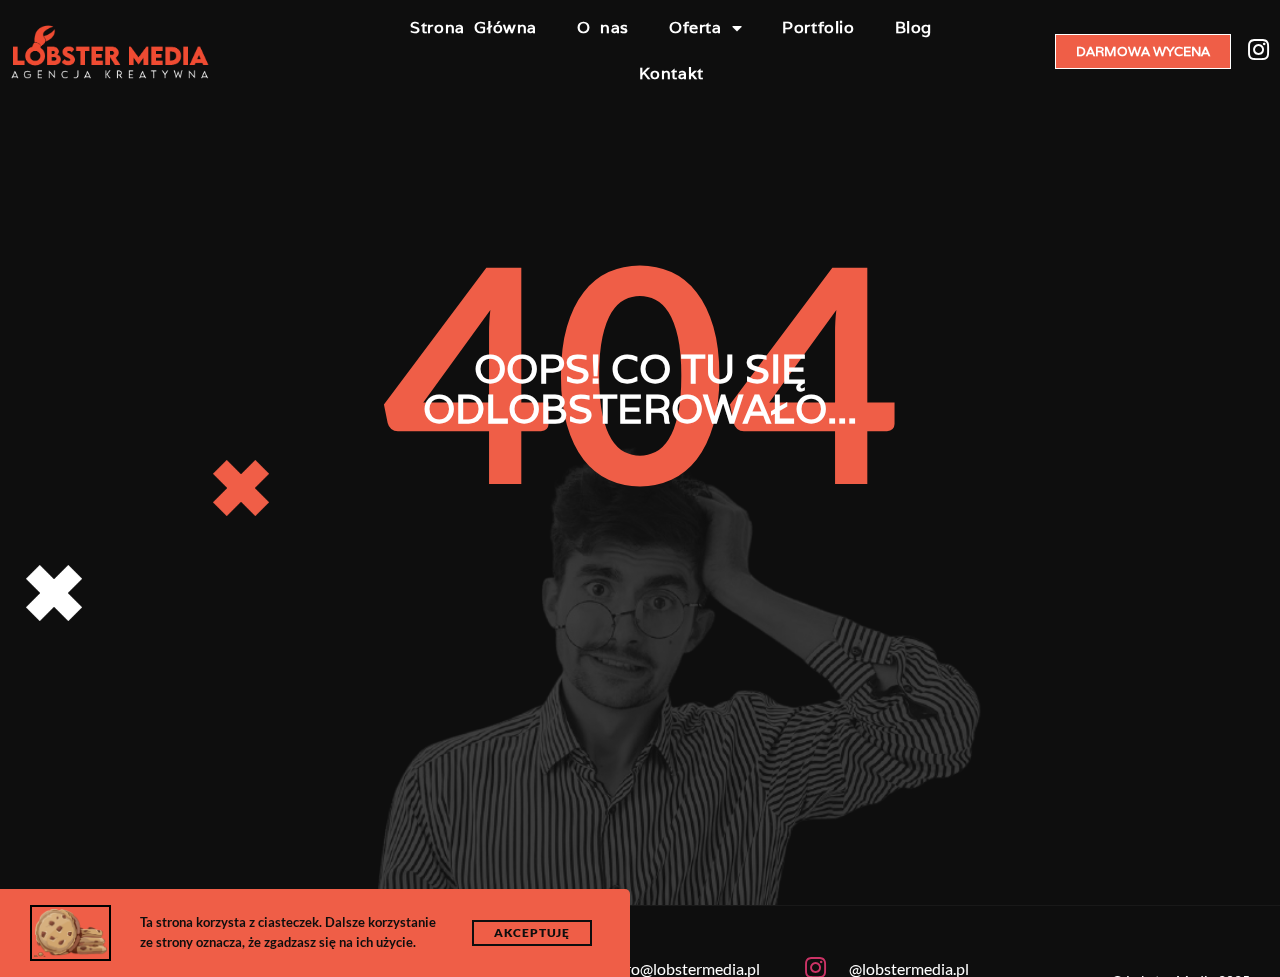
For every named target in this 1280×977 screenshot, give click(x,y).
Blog (913, 27)
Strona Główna (473, 27)
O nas (603, 27)
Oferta (695, 27)
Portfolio (818, 27)
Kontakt (671, 73)
